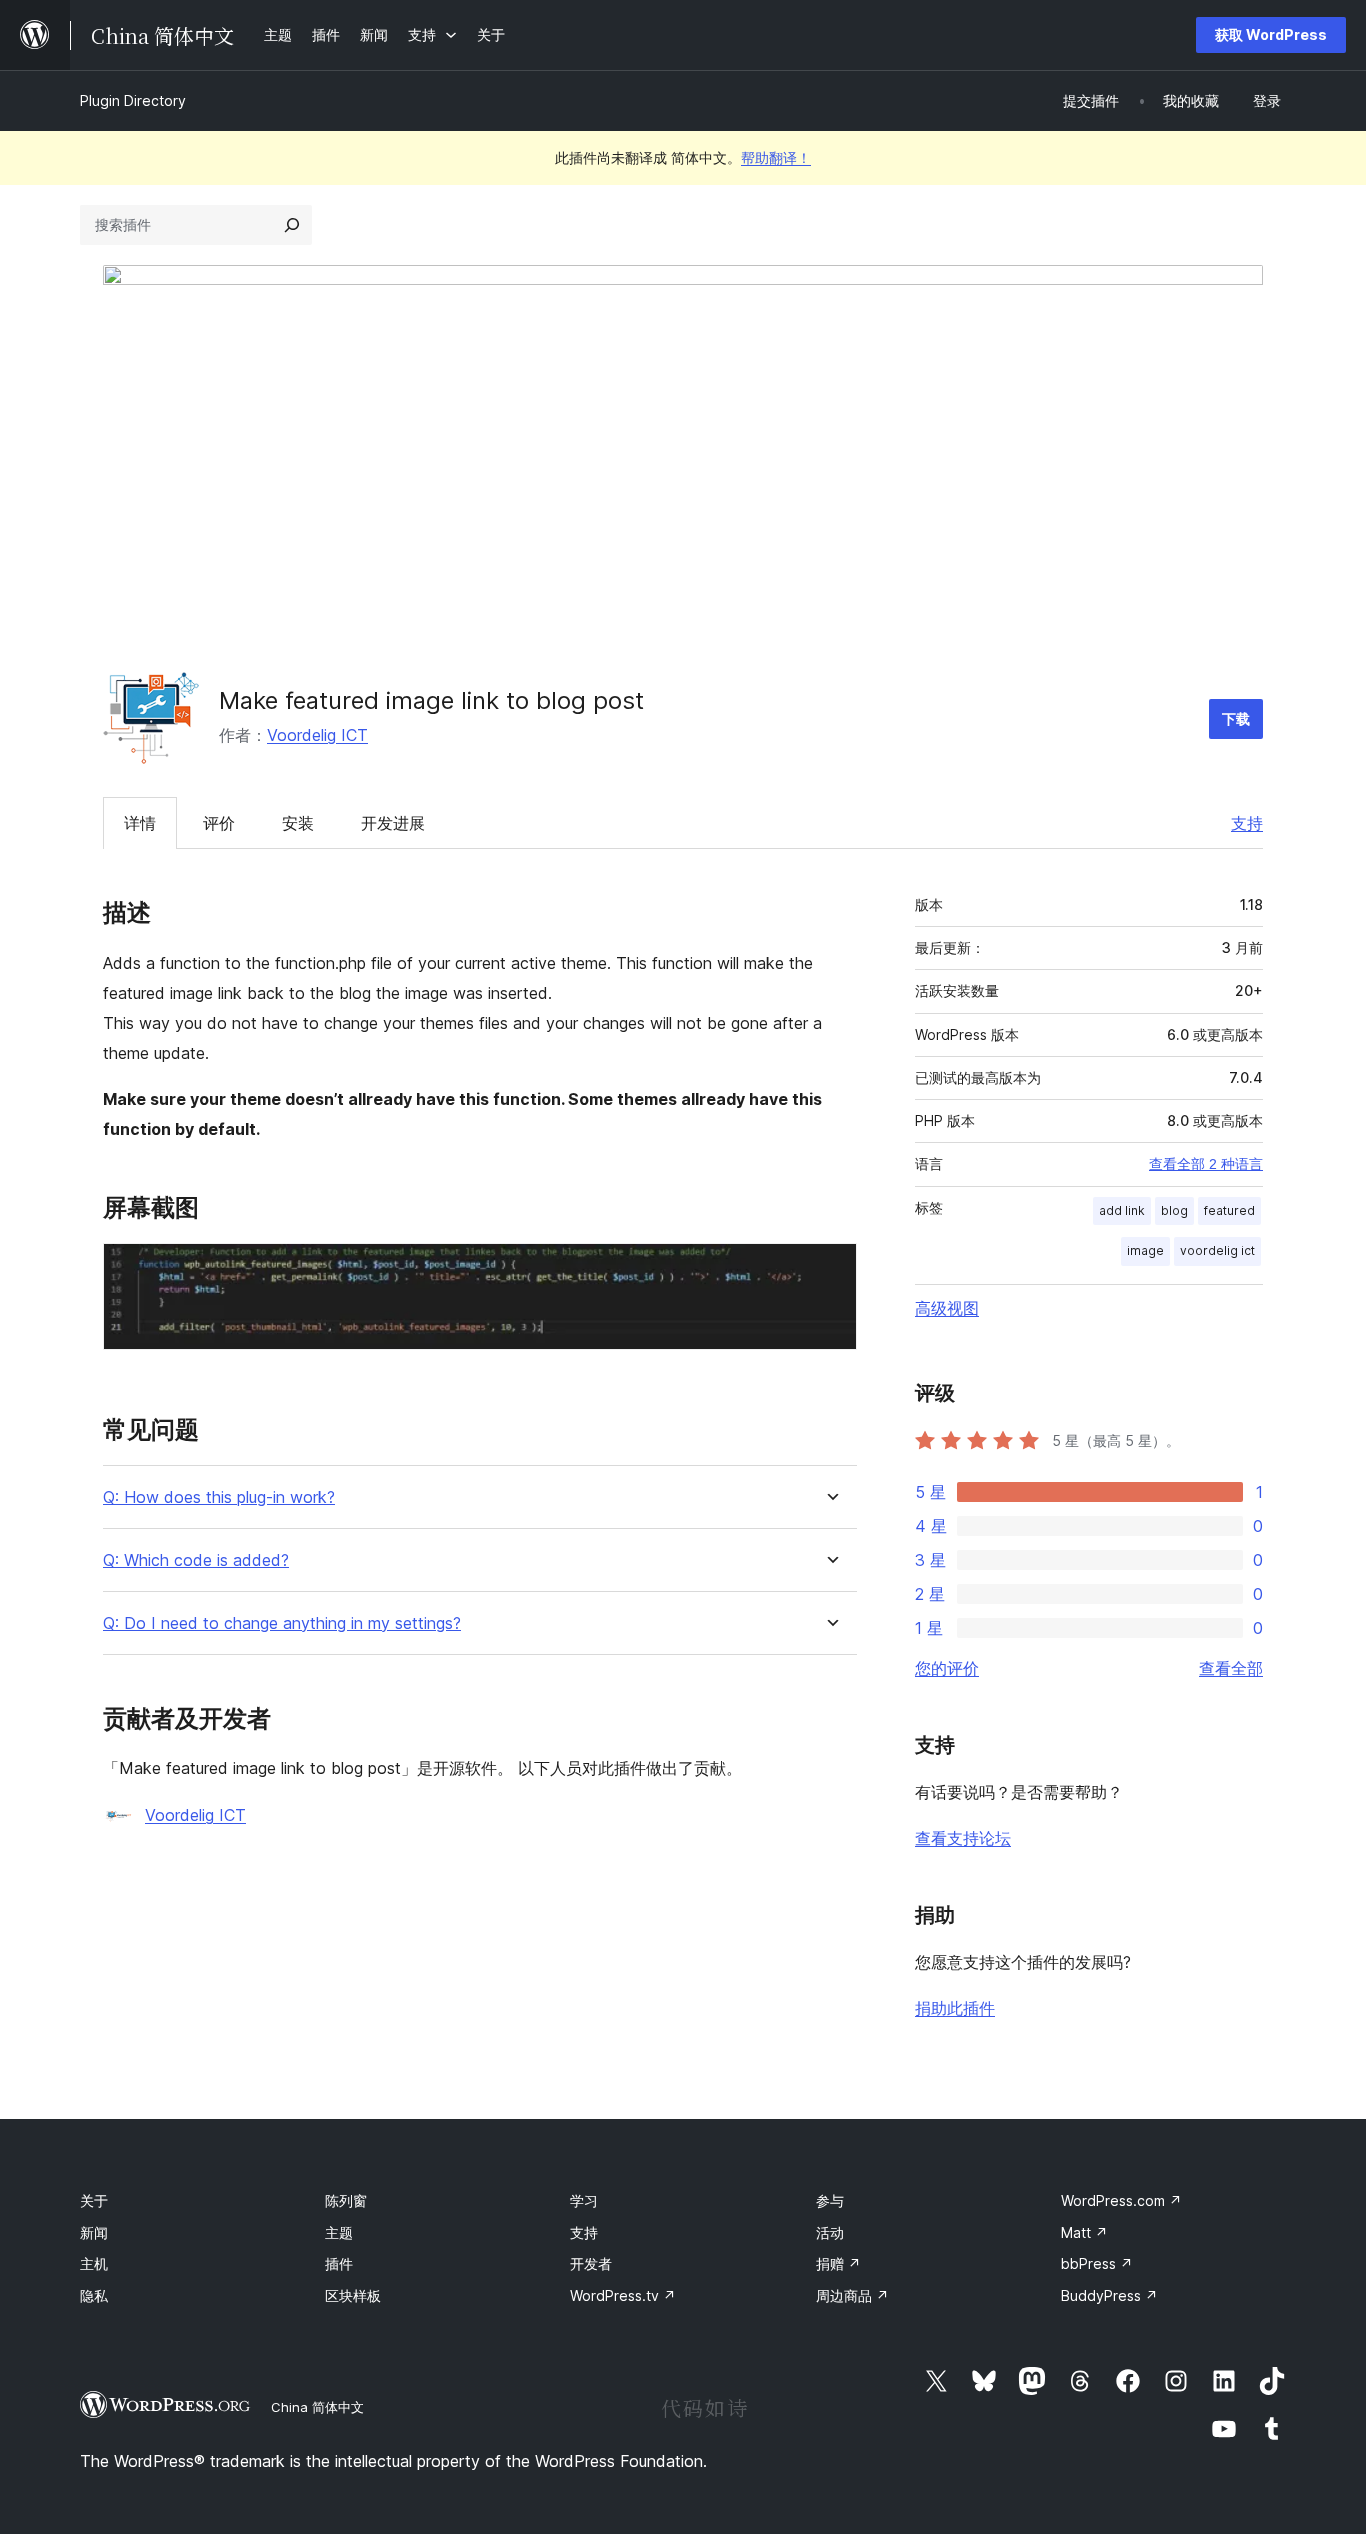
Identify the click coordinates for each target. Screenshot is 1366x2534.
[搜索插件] (292, 225)
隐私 (94, 2295)
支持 (1247, 823)
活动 (830, 2232)
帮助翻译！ (776, 157)
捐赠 (838, 2263)
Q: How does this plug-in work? (219, 1497)
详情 (140, 823)
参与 (830, 2200)
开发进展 (393, 823)
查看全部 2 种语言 (1206, 1164)
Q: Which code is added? (196, 1560)
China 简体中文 (317, 2407)
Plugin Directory (133, 100)
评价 (219, 823)
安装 (298, 823)
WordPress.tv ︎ (623, 2295)
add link (1122, 1210)
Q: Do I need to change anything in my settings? (282, 1623)
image (1145, 1250)
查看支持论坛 (963, 1838)
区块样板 (353, 2295)
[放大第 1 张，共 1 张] (830, 1270)
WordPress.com (1121, 2200)
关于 (94, 2200)
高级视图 (947, 1308)
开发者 (591, 2263)
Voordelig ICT (317, 735)
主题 (339, 2232)
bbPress (1097, 2263)
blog (1174, 1210)
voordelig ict (1217, 1250)
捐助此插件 (955, 2008)
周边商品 (852, 2295)
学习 (584, 2200)
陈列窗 (346, 2200)
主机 (94, 2263)
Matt (1084, 2232)
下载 (1236, 718)
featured (1229, 1210)
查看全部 (1231, 1668)
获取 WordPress (1271, 34)
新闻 (94, 2232)
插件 (339, 2263)
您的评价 (947, 1668)
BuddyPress (1109, 2295)
